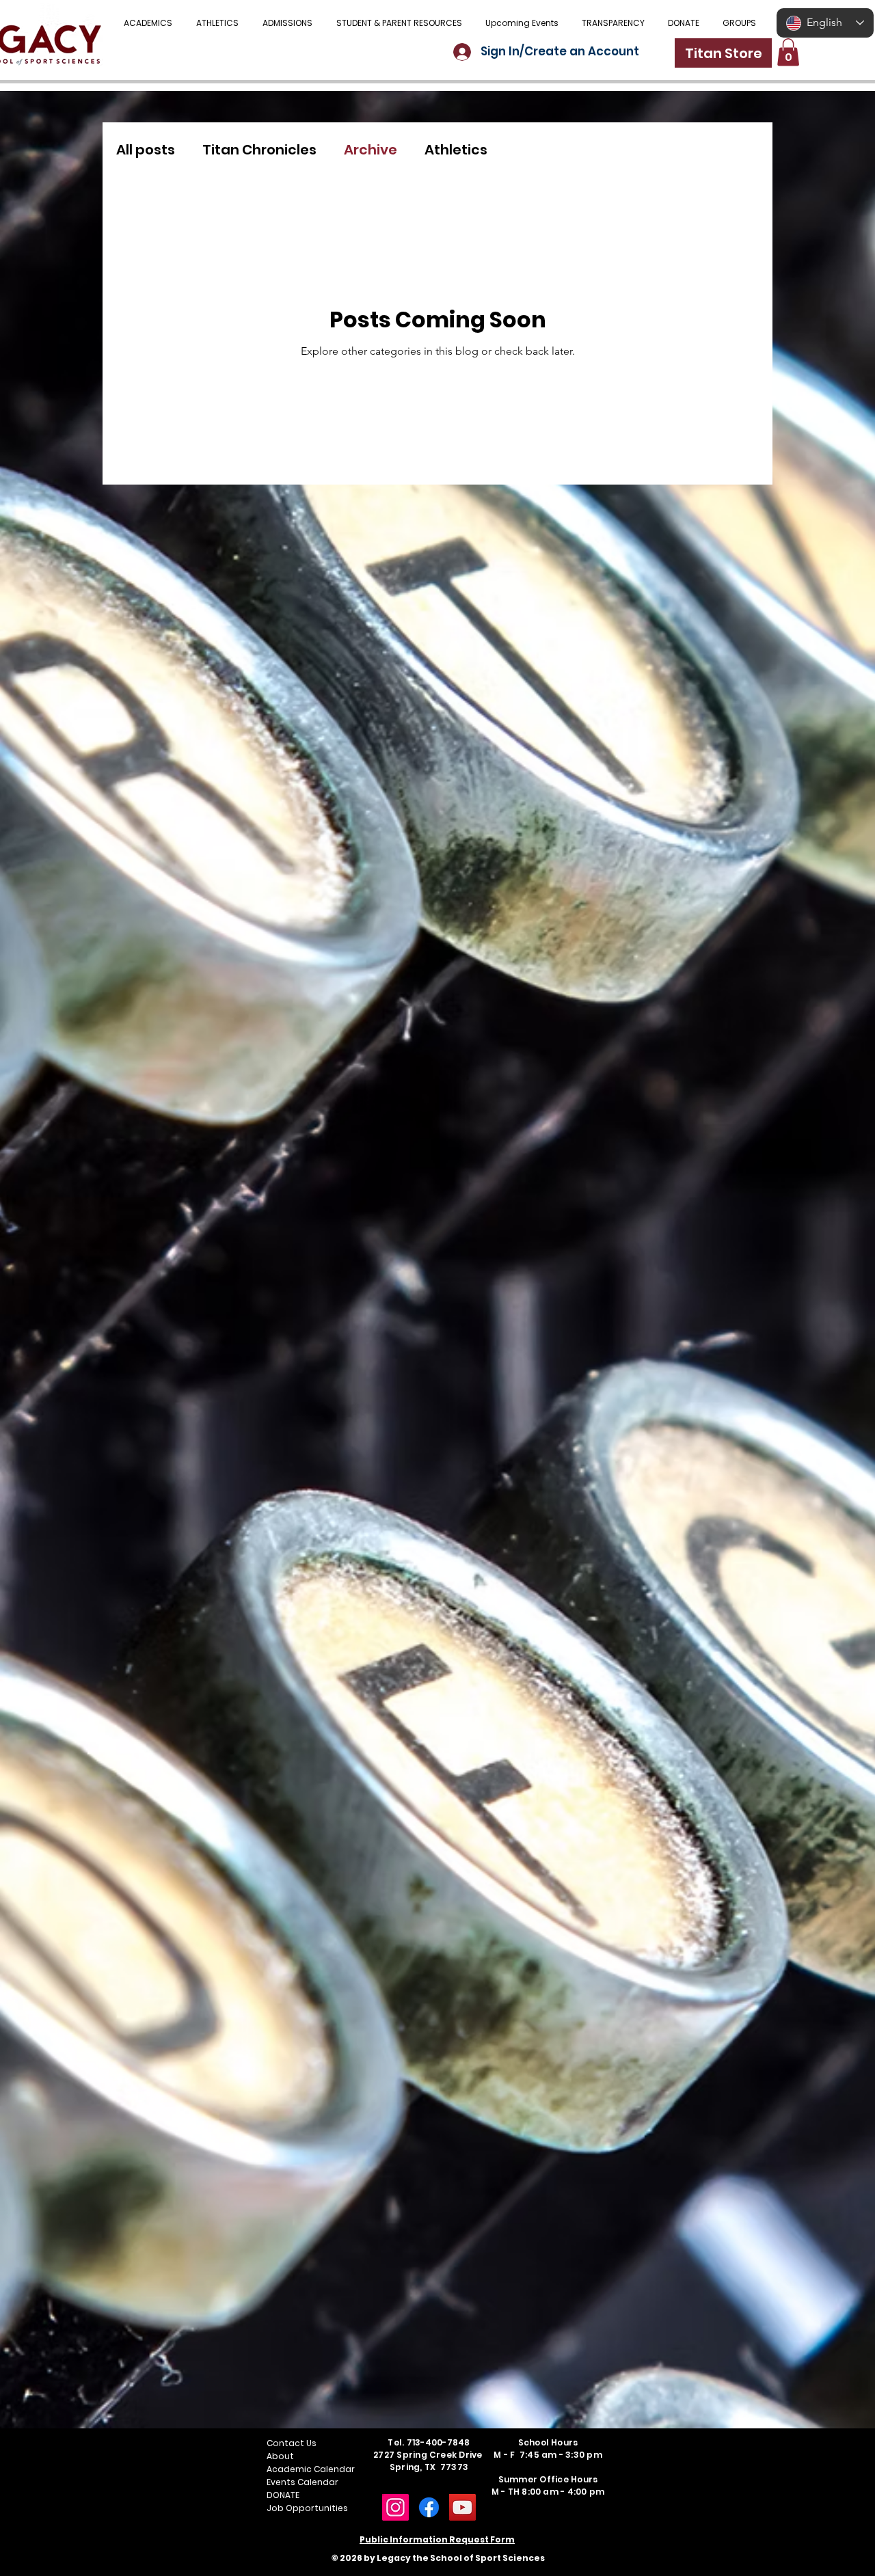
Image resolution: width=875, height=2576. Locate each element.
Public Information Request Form (437, 2539)
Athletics (456, 150)
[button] (399, 23)
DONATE (283, 2495)
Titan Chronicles (259, 150)
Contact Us (292, 2443)
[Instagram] (395, 2507)
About (280, 2456)
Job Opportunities (307, 2508)
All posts (146, 150)
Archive (371, 150)
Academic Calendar (311, 2469)
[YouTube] (462, 2507)
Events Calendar (302, 2482)
